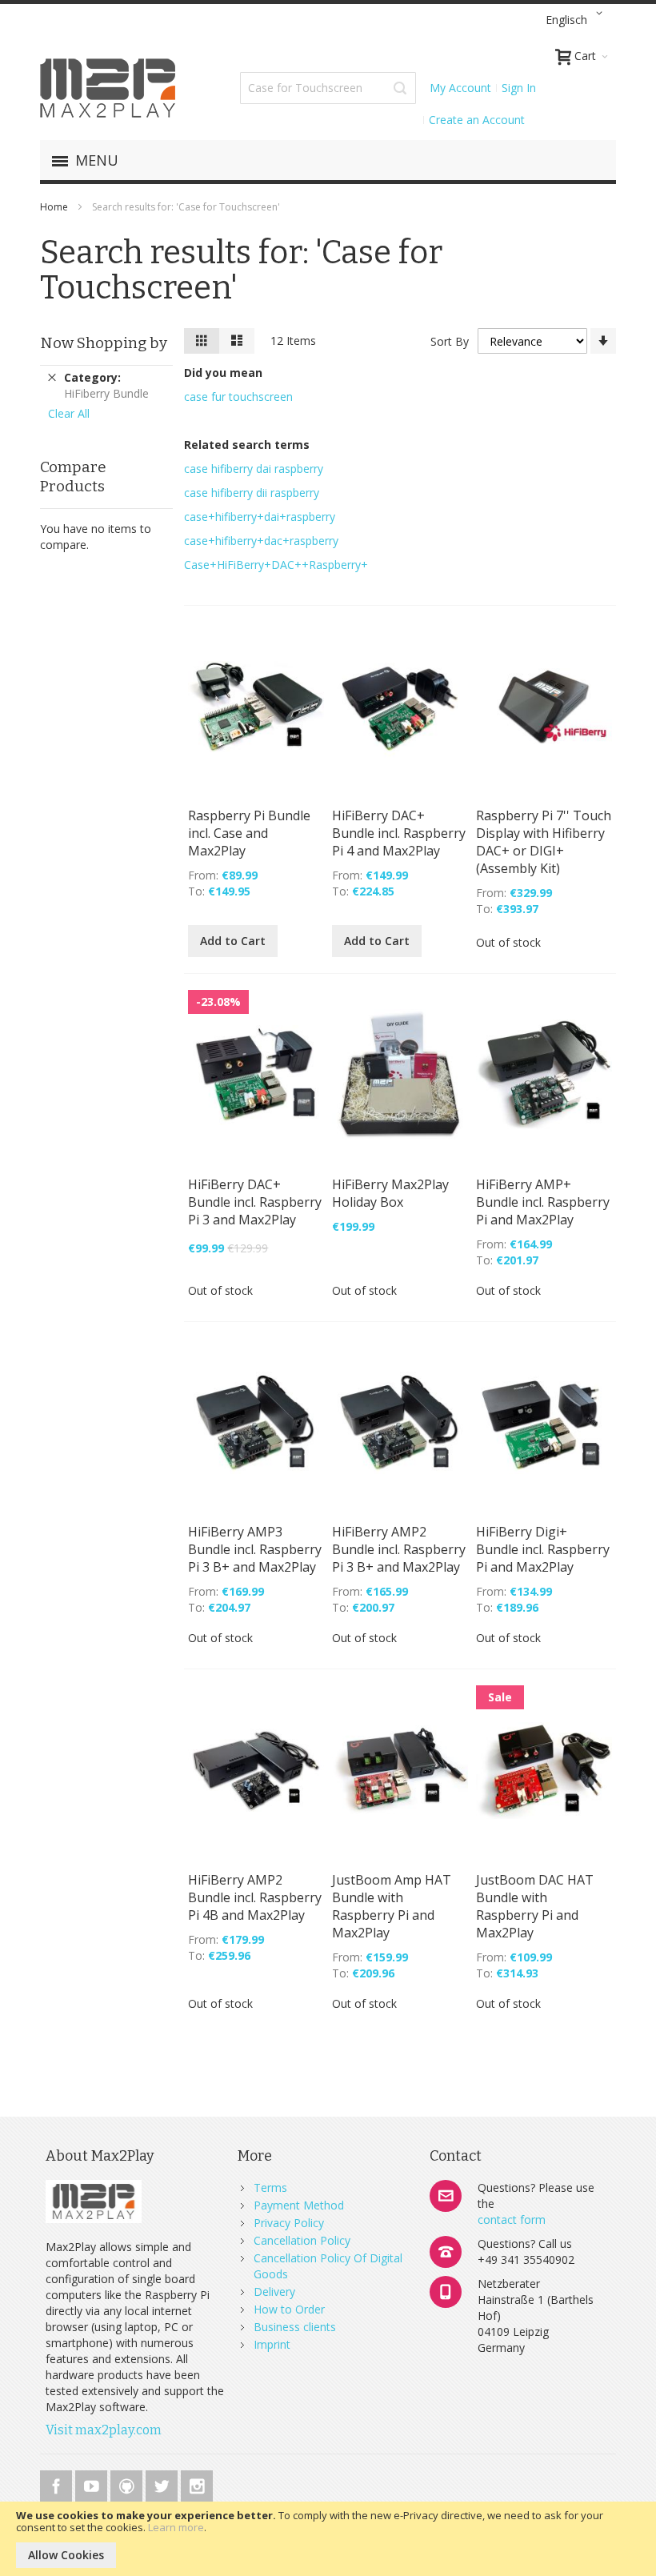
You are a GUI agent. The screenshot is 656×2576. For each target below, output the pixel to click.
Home (55, 207)
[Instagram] (197, 2484)
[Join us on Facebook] (58, 2484)
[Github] (128, 2484)
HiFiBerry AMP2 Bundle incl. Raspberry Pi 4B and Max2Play (255, 1897)
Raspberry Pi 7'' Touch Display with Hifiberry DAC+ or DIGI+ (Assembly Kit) (544, 842)
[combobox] (328, 88)
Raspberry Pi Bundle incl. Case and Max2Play (249, 833)
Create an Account (477, 120)
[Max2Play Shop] (108, 88)
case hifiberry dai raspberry (254, 469)
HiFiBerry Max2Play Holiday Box (390, 1193)
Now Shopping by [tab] (104, 343)
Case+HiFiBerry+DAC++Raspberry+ (276, 565)
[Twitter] (163, 2484)
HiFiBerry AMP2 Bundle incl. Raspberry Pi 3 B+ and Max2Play (399, 1549)
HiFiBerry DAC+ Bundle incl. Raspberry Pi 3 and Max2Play (255, 1202)
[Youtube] (93, 2484)
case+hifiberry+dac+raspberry (261, 541)
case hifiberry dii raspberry (252, 493)
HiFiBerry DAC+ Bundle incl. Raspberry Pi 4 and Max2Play (399, 833)
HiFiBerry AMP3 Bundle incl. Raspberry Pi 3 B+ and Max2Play (255, 1549)
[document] (328, 2539)
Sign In (519, 88)
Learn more (176, 2527)
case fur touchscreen (238, 397)
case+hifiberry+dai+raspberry (260, 517)
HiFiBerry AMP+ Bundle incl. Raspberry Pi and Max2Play (543, 1202)
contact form (512, 2219)
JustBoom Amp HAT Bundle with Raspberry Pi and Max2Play (392, 1906)
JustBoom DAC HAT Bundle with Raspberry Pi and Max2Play (535, 1906)
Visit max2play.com (104, 2430)
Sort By (450, 341)
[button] (577, 20)
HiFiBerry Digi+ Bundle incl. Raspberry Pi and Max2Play (543, 1549)
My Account (460, 88)
